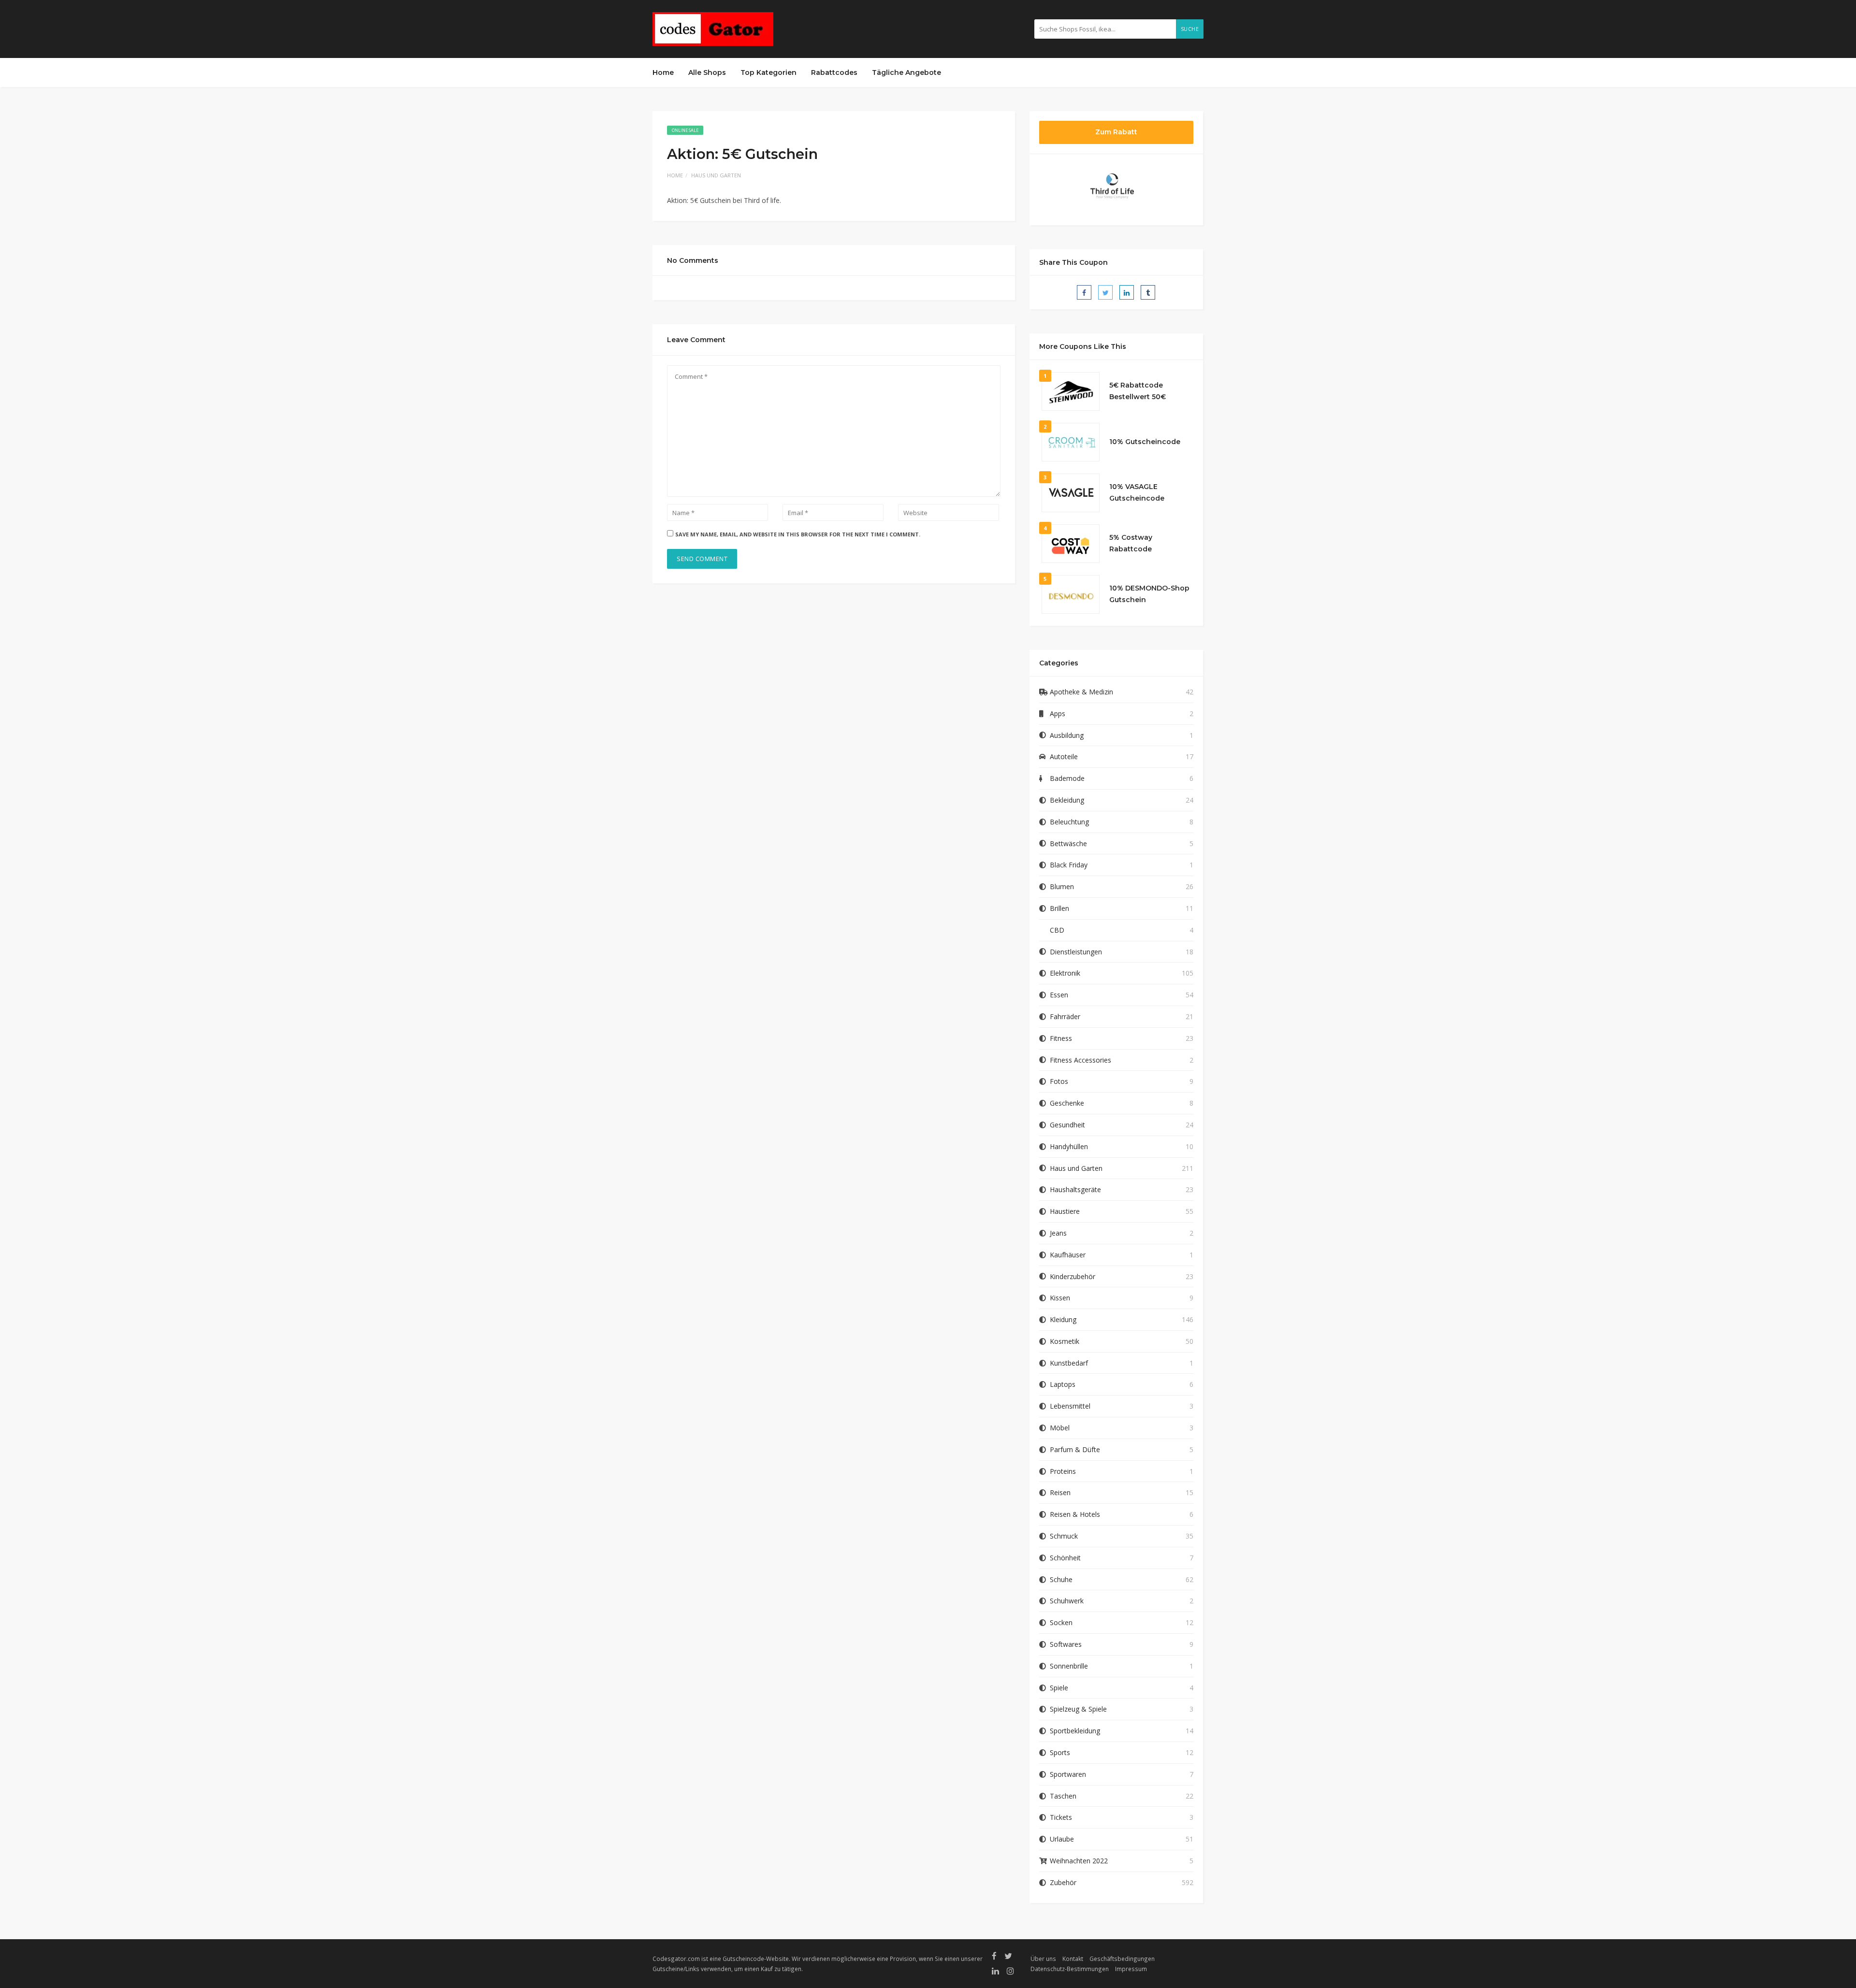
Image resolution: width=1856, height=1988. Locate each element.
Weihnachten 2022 (1079, 1861)
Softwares (1066, 1644)
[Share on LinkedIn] (1127, 292)
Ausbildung (1067, 735)
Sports (1060, 1752)
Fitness (1061, 1038)
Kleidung (1063, 1319)
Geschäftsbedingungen (1122, 1959)
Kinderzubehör (1073, 1276)
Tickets (1061, 1817)
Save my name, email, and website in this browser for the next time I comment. (798, 534)
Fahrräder (1065, 1016)
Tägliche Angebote (906, 72)
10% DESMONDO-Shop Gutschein (1149, 594)
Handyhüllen (1069, 1146)
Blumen (1062, 886)
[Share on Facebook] (1084, 292)
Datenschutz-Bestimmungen (1070, 1969)
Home (663, 72)
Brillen (1059, 908)
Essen (1059, 995)
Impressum (1131, 1969)
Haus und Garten (716, 175)
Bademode (1067, 778)
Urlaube (1062, 1839)
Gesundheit (1067, 1125)
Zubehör (1063, 1882)
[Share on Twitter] (1105, 292)
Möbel (1060, 1428)
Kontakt (1073, 1959)
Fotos (1059, 1081)
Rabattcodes (834, 72)
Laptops (1063, 1384)
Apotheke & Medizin (1081, 692)
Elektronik (1065, 973)
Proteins (1063, 1471)
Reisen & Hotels (1075, 1514)
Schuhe (1061, 1579)
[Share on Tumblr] (1148, 292)
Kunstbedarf (1069, 1363)
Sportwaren (1068, 1774)
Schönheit (1065, 1558)
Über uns (1043, 1959)
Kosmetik (1065, 1341)
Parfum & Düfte (1075, 1449)
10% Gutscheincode (1145, 442)
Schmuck (1064, 1536)
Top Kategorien (768, 72)
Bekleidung (1067, 800)
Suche (1190, 29)
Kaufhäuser (1068, 1255)
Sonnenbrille (1069, 1666)
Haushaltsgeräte (1075, 1189)
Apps (1058, 713)
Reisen (1060, 1492)
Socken (1061, 1622)
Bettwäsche (1068, 843)
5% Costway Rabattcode (1131, 543)
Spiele (1059, 1688)
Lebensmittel (1070, 1406)
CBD (1057, 930)
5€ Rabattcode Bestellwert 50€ (1138, 391)
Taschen (1063, 1796)
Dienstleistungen (1076, 952)
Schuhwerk (1067, 1601)
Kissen (1060, 1298)
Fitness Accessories (1080, 1060)
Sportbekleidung (1075, 1731)
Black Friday (1069, 865)
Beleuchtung (1069, 822)
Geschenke (1067, 1103)
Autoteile (1064, 756)
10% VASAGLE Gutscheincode (1137, 492)
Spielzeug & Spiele (1078, 1709)
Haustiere (1065, 1211)
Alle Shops (707, 72)
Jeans (1058, 1233)
